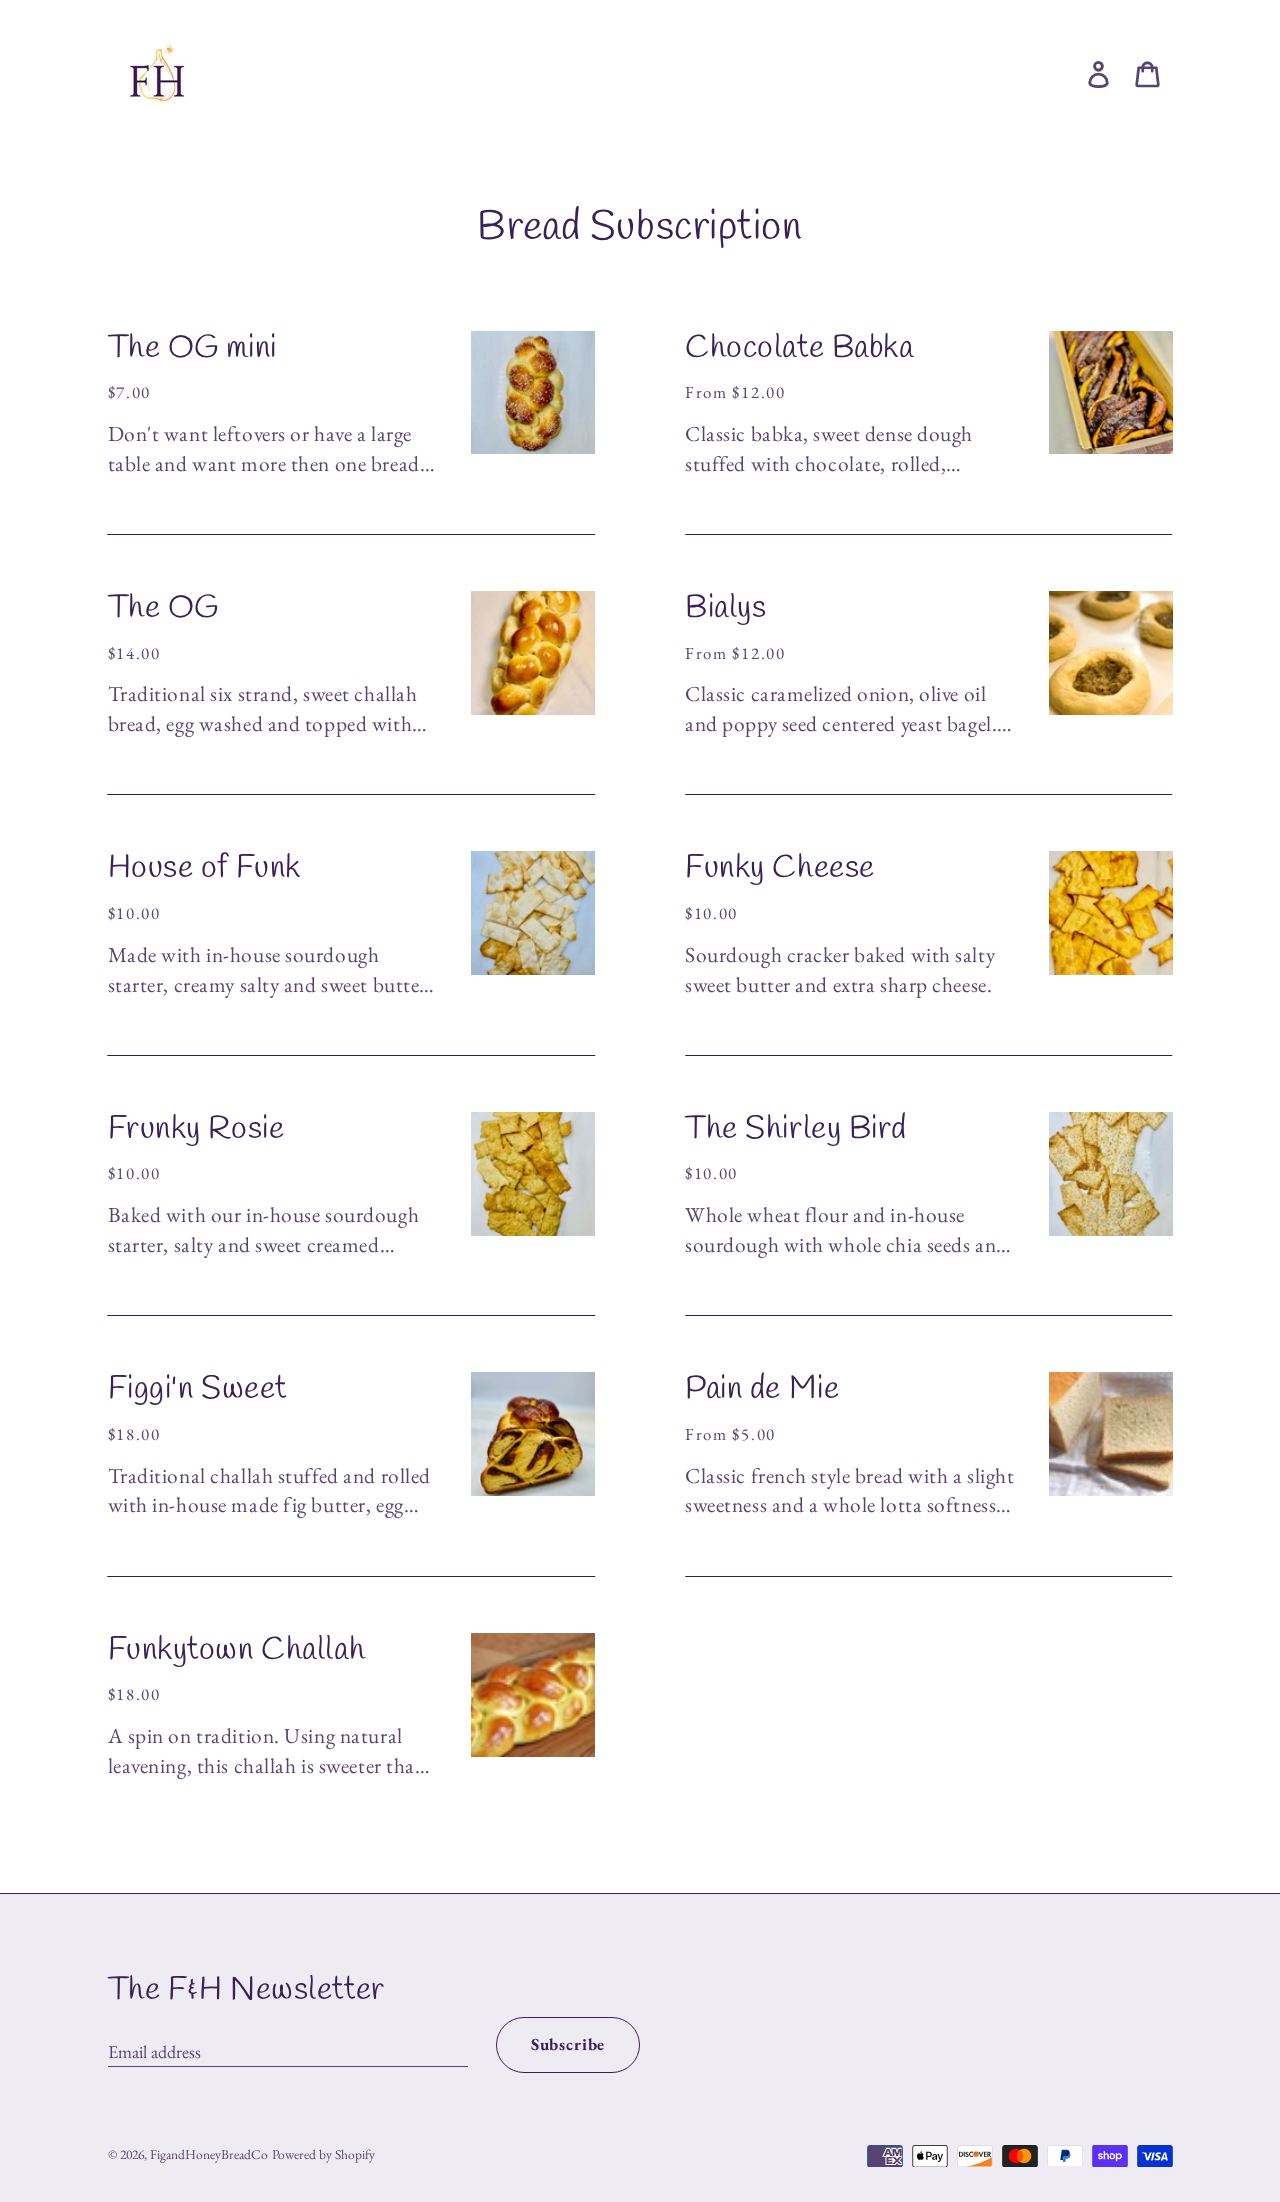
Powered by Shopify (323, 2154)
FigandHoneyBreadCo (209, 2154)
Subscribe (568, 2044)
